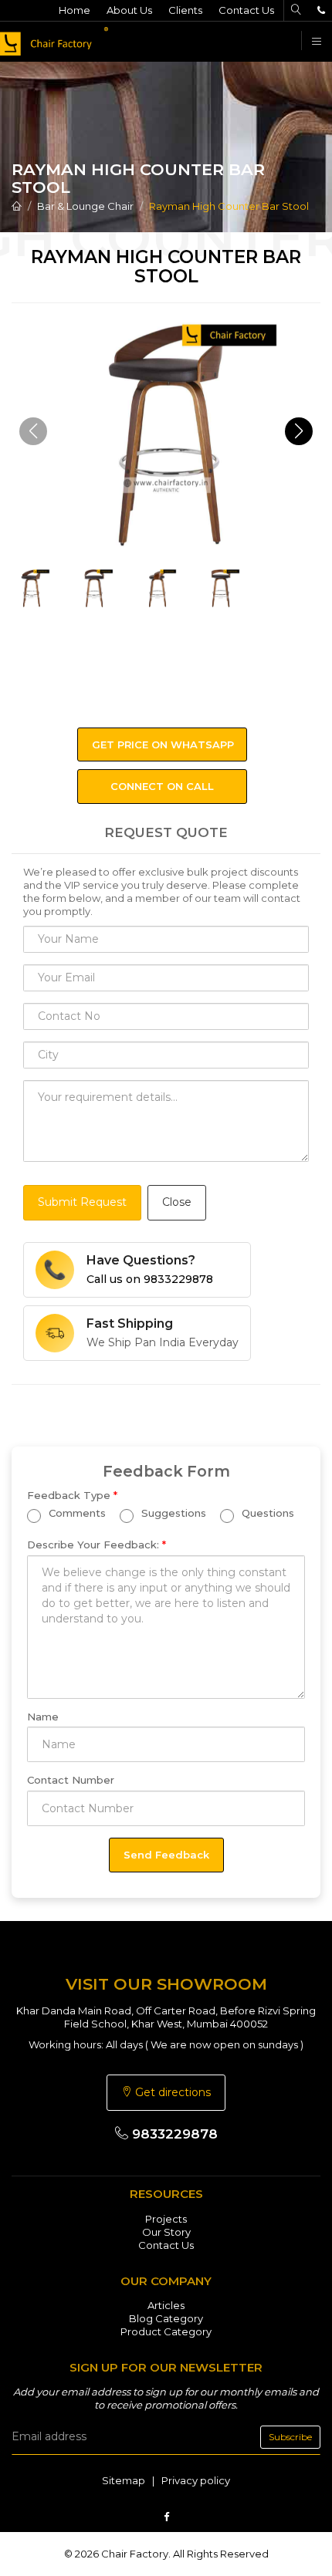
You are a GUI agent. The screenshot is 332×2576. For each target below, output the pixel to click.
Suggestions (172, 1513)
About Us (129, 10)
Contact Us (246, 10)
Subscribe (290, 2437)
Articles (166, 2305)
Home (75, 10)
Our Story (166, 2232)
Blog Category (166, 2318)
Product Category (166, 2331)
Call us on (150, 1279)
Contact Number (71, 1780)
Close (177, 1202)
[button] (299, 431)
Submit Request (82, 1202)
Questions (266, 1513)
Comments (76, 1513)
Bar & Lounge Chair (85, 206)
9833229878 (173, 2134)
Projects (166, 2219)
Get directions (171, 2092)
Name (43, 1717)
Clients (185, 10)
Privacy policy (196, 2480)
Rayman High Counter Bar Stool (229, 206)
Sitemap (124, 2480)
